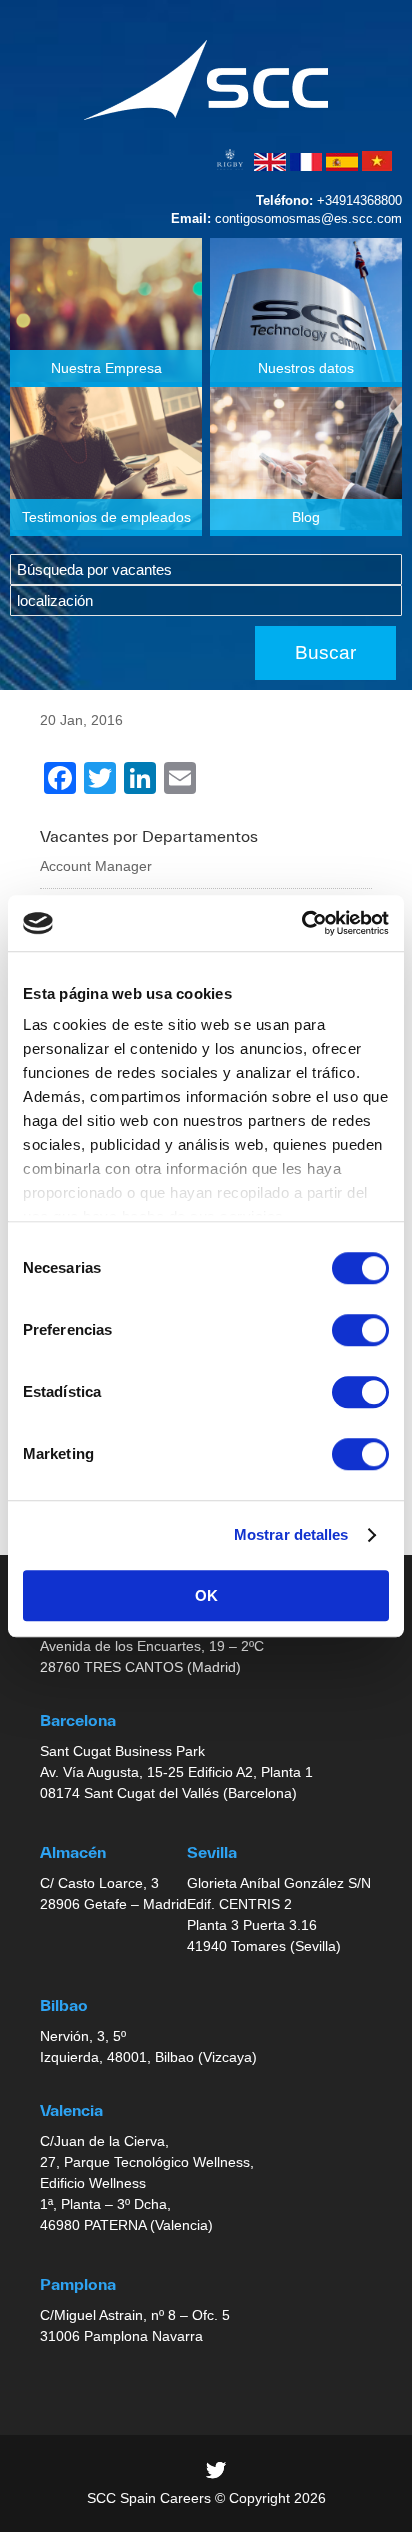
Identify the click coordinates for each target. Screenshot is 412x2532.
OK (206, 1595)
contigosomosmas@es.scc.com (308, 218)
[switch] (360, 1330)
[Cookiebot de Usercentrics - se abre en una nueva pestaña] (301, 923)
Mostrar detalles (291, 1534)
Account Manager (96, 866)
